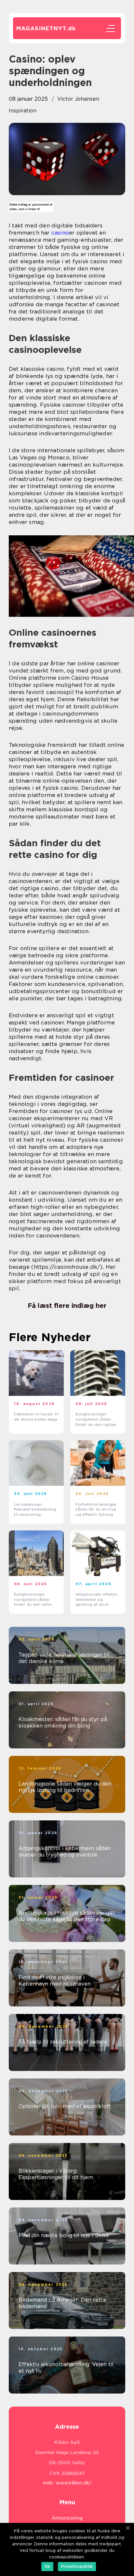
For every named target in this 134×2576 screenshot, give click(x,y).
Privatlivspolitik (77, 2566)
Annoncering (67, 2518)
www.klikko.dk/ (74, 2483)
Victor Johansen (78, 99)
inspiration (23, 111)
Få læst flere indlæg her (67, 1306)
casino (60, 233)
